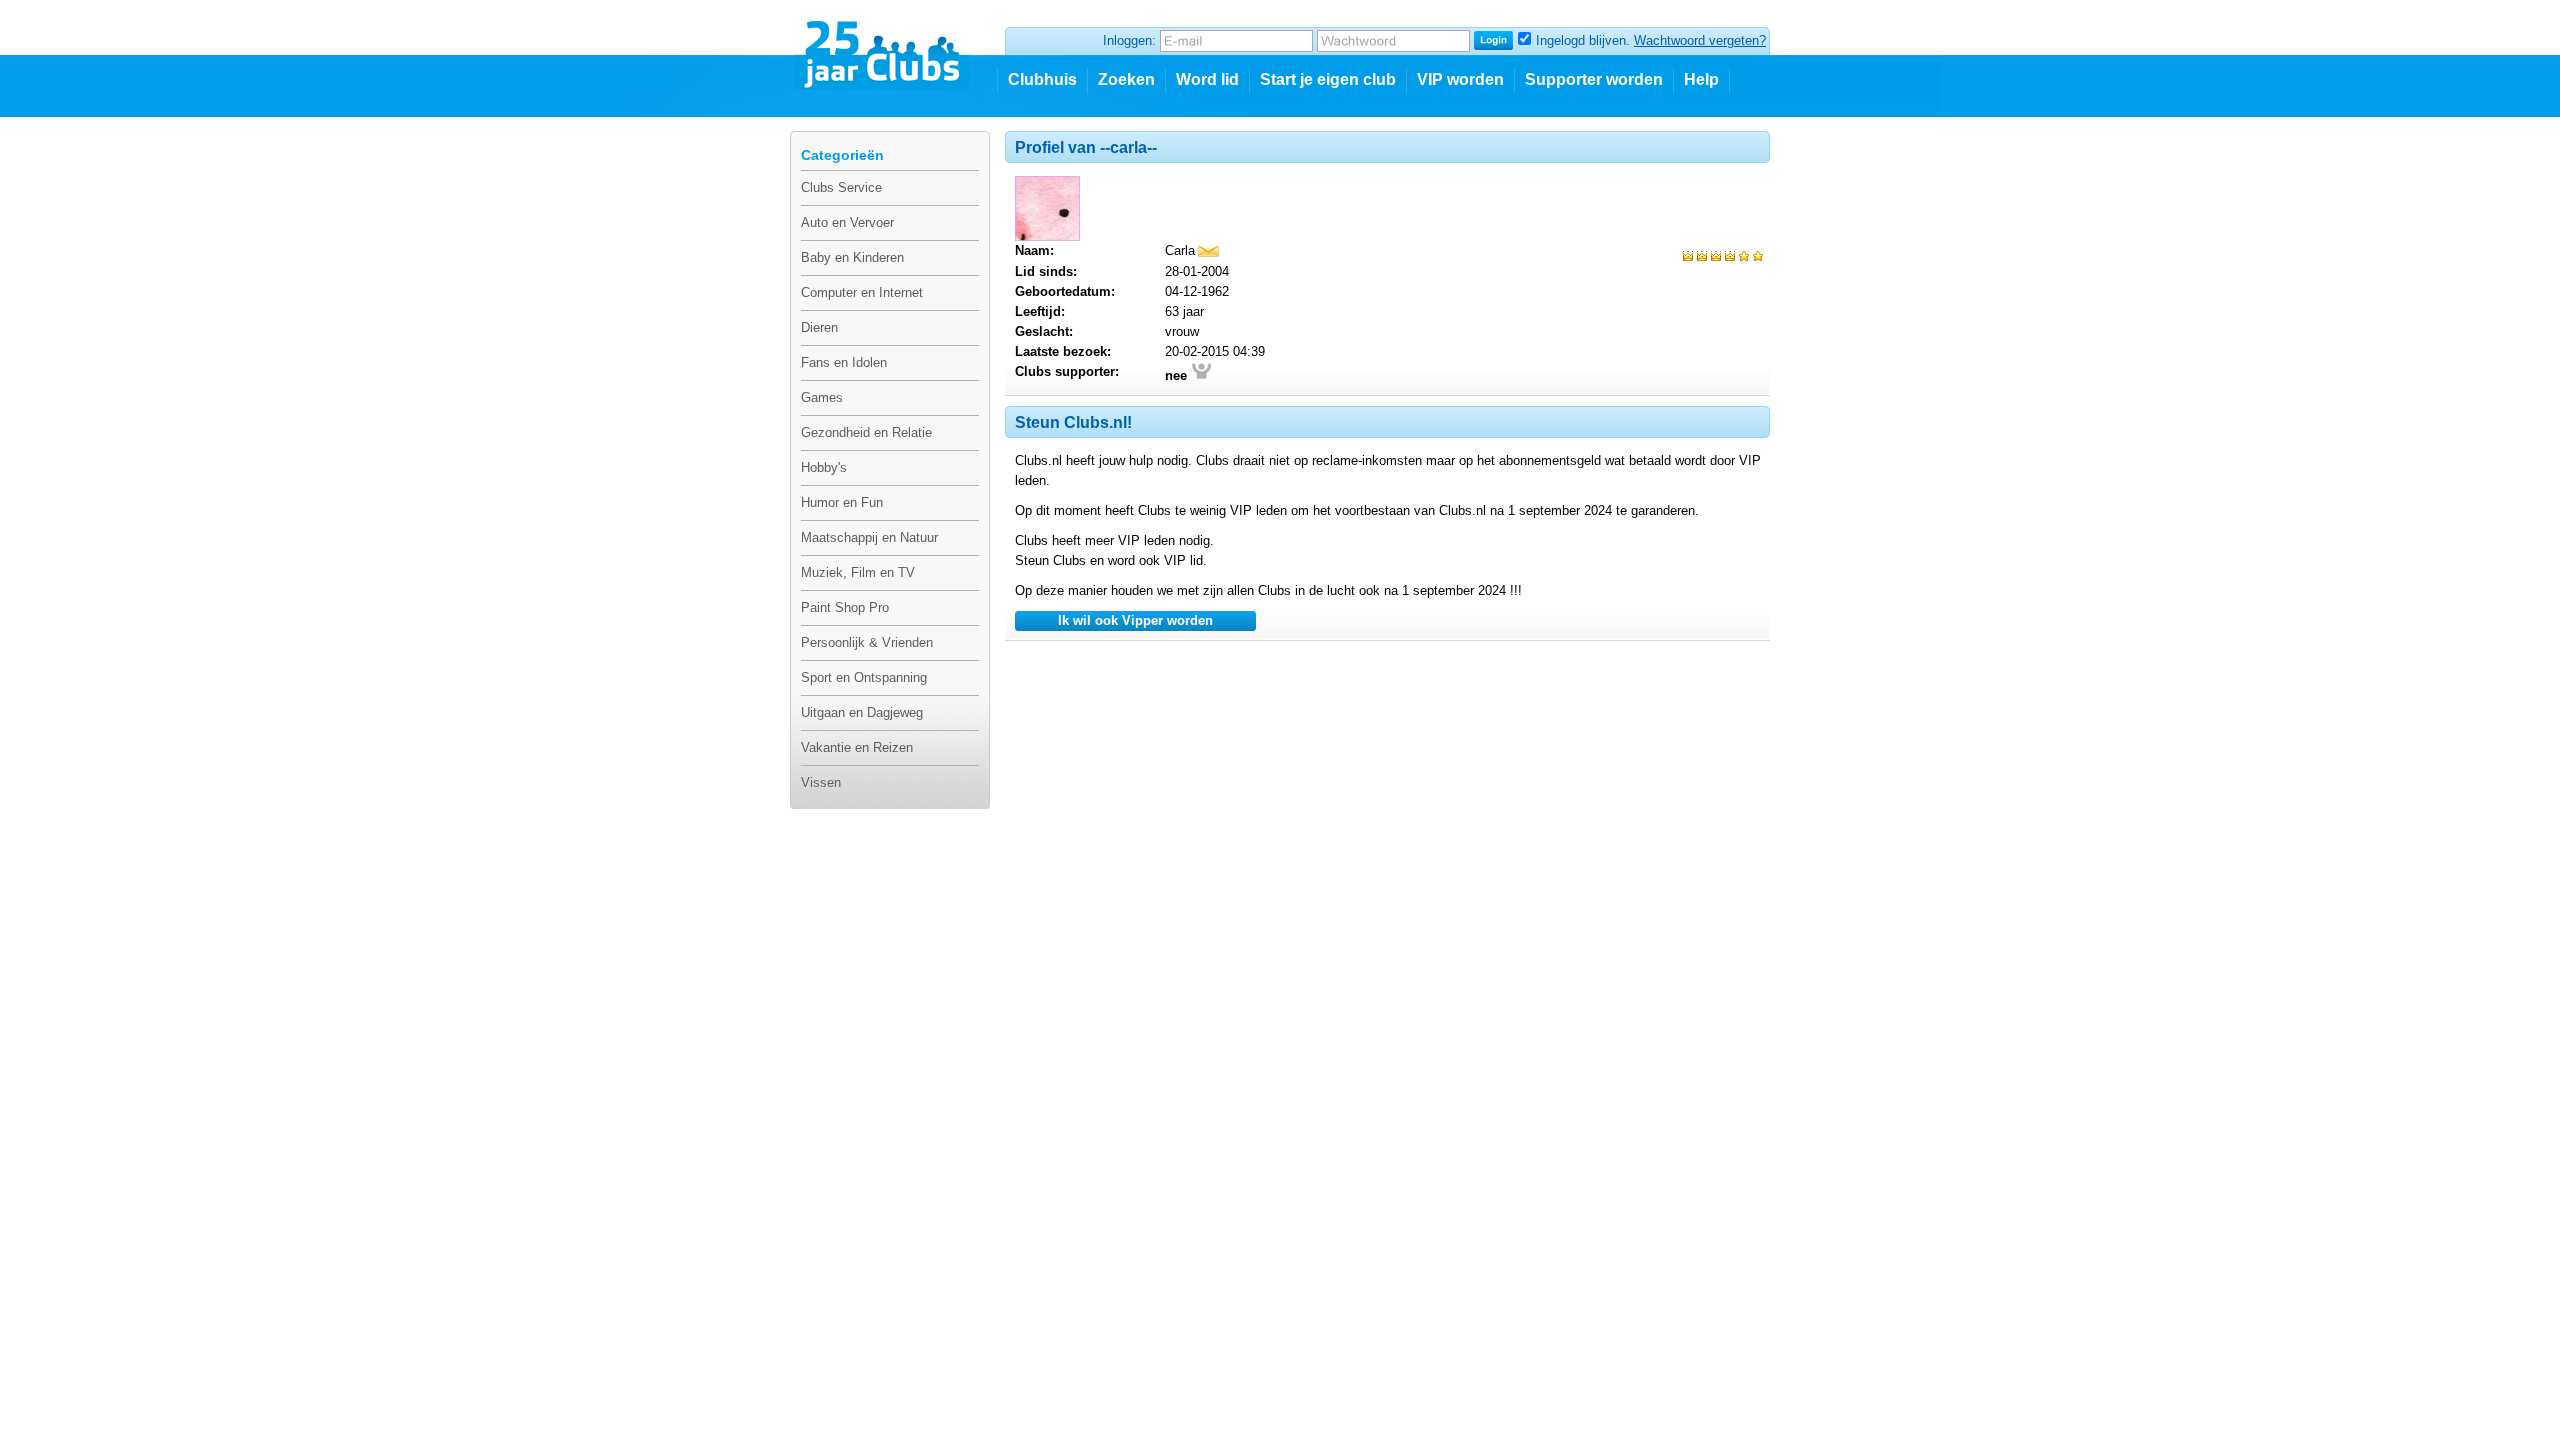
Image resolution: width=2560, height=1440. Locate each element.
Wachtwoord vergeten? (1700, 40)
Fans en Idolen (844, 362)
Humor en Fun (842, 502)
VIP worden (1460, 79)
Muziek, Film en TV (858, 572)
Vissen (821, 782)
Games (822, 397)
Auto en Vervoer (847, 222)
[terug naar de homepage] (883, 47)
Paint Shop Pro (845, 607)
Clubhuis (1042, 79)
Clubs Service (841, 187)
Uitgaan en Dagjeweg (862, 712)
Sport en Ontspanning (864, 677)
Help (1701, 79)
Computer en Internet (862, 292)
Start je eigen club (1328, 79)
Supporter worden (1594, 79)
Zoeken (1126, 79)
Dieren (819, 327)
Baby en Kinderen (852, 257)
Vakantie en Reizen (857, 747)
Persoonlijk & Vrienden (867, 642)
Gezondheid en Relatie (866, 432)
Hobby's (824, 467)
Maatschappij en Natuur (869, 537)
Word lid (1207, 79)
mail (1208, 251)
